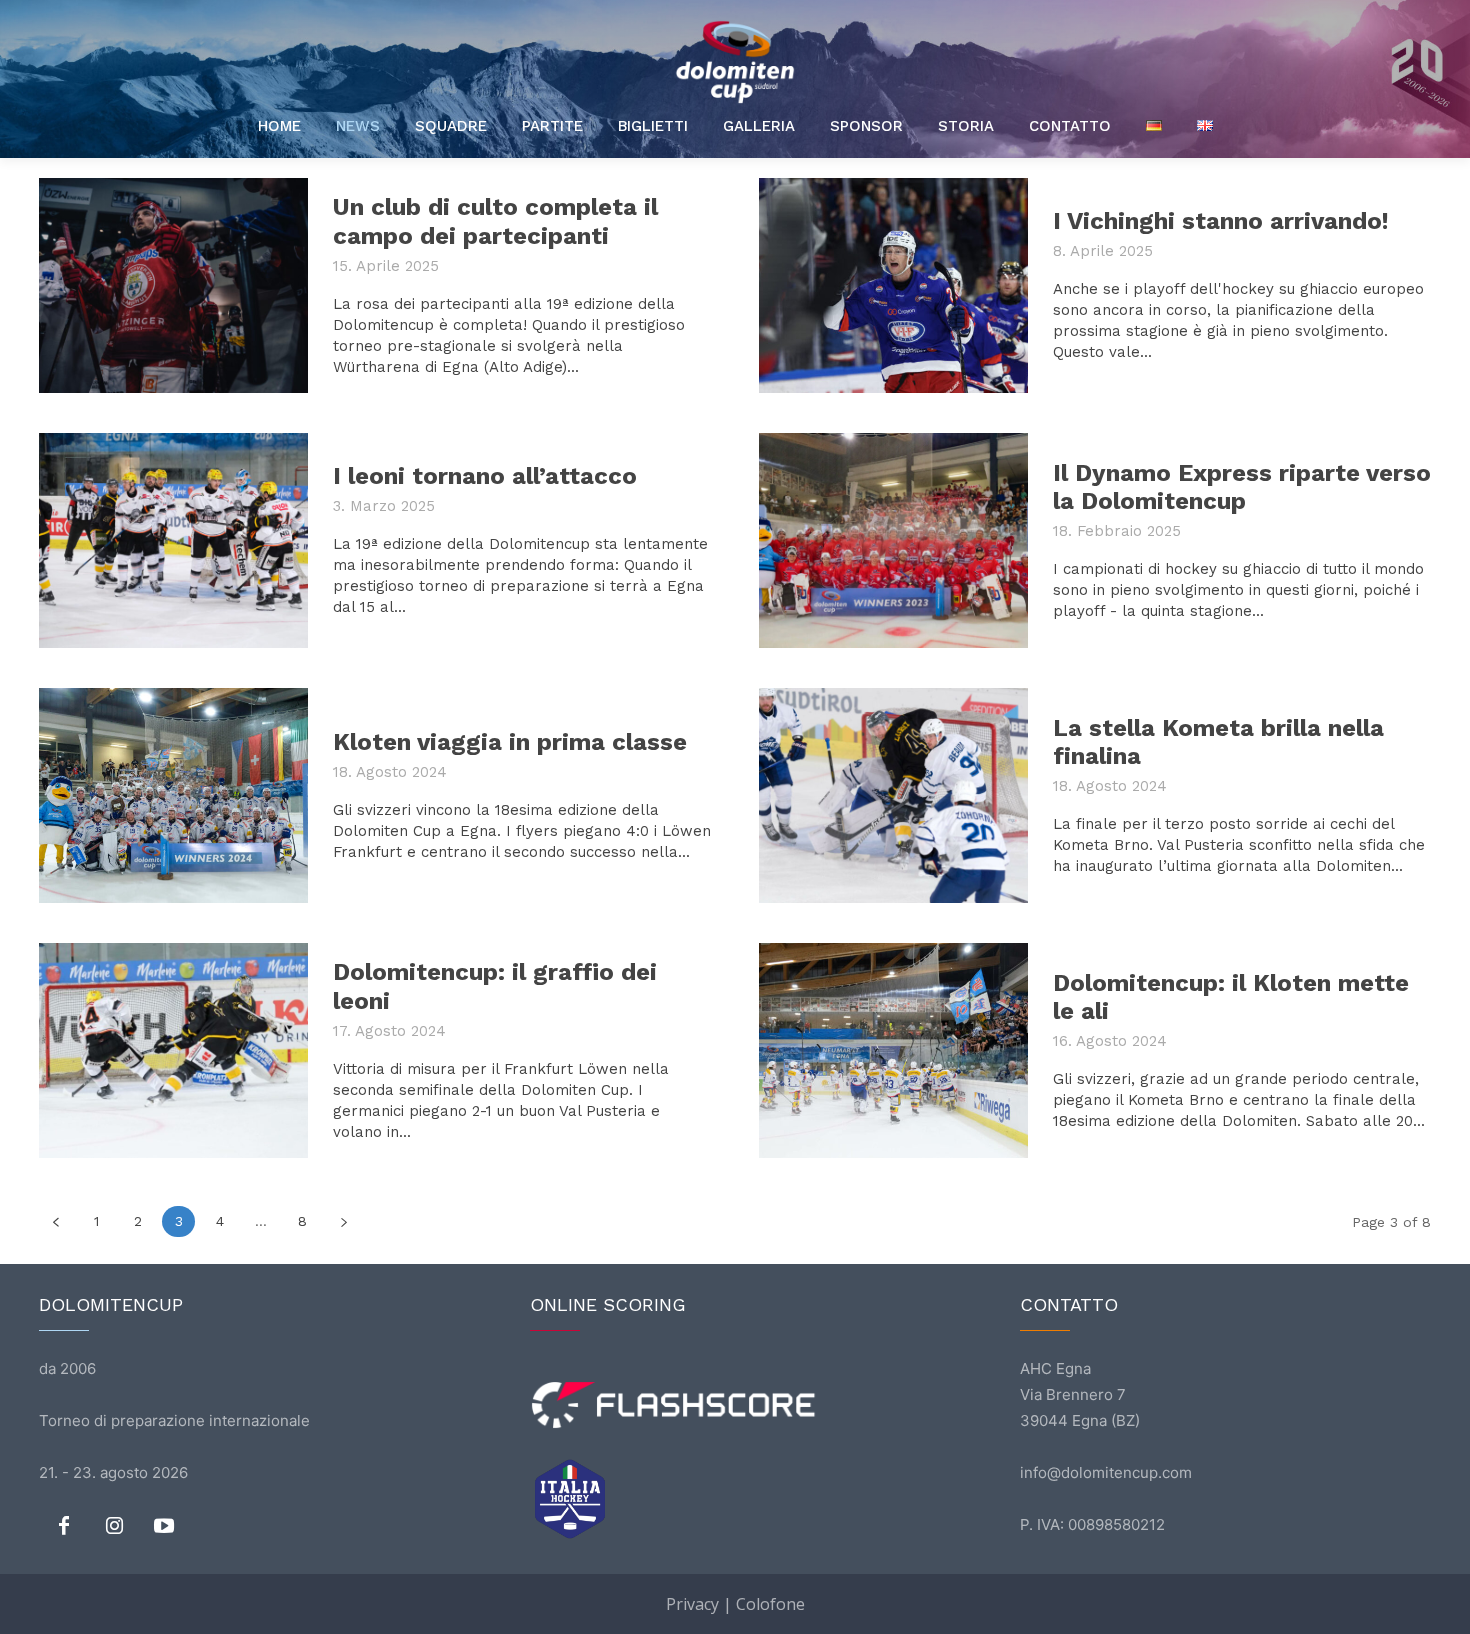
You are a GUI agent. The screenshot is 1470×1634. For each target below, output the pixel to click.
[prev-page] (55, 1221)
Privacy (692, 1604)
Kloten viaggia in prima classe (510, 742)
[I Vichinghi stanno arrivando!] (893, 285)
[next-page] (343, 1221)
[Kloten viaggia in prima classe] (173, 795)
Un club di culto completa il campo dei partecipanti (495, 221)
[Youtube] (164, 1527)
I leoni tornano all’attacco (485, 476)
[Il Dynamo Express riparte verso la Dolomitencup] (893, 540)
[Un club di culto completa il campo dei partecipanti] (173, 285)
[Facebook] (64, 1527)
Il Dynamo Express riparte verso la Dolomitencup (1242, 487)
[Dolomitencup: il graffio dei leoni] (173, 1050)
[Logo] (735, 62)
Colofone (770, 1604)
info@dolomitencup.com (1106, 1472)
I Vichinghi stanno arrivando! (1221, 221)
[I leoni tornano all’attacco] (173, 540)
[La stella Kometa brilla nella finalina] (893, 795)
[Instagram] (114, 1527)
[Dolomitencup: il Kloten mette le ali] (893, 1050)
